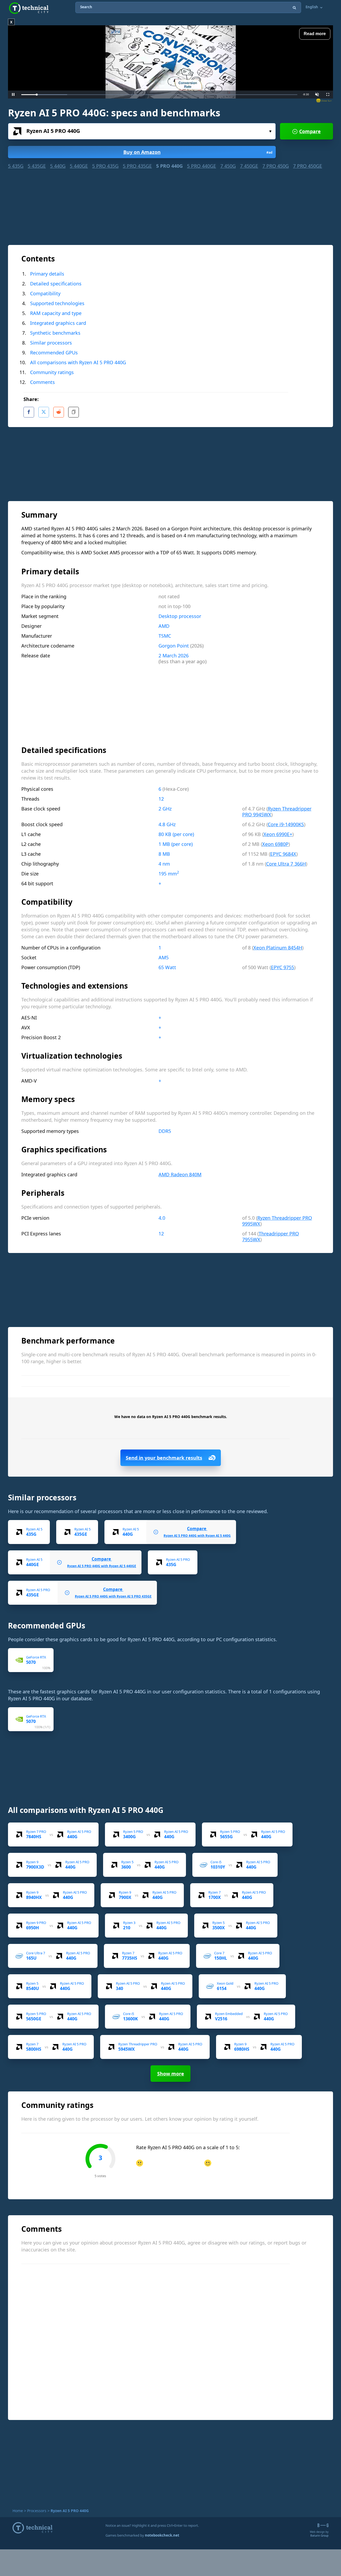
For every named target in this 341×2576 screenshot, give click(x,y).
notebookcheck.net (162, 2535)
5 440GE (79, 166)
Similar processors (51, 343)
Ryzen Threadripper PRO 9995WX (277, 1221)
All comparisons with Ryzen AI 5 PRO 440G (78, 362)
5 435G (16, 166)
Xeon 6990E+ (278, 834)
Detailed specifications (56, 284)
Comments (42, 382)
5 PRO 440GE (202, 166)
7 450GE (249, 166)
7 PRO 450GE (308, 166)
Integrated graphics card (58, 323)
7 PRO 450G (276, 166)
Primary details (47, 274)
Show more (171, 2074)
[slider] (159, 95)
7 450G (228, 166)
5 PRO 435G (105, 166)
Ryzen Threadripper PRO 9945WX (277, 812)
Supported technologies (57, 303)
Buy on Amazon (198, 152)
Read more (315, 34)
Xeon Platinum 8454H (278, 948)
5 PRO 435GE (137, 166)
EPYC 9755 (283, 967)
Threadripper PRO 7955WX (271, 1236)
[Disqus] (173, 2341)
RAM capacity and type (56, 313)
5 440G (58, 166)
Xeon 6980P (275, 844)
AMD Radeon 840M (180, 1174)
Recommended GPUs (54, 353)
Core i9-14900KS (286, 824)
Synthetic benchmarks (55, 333)
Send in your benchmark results (164, 1458)
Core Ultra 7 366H (286, 864)
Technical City (29, 8)
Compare (310, 131)
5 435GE (37, 166)
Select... (142, 131)
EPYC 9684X (283, 854)
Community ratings (52, 372)
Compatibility (45, 293)
